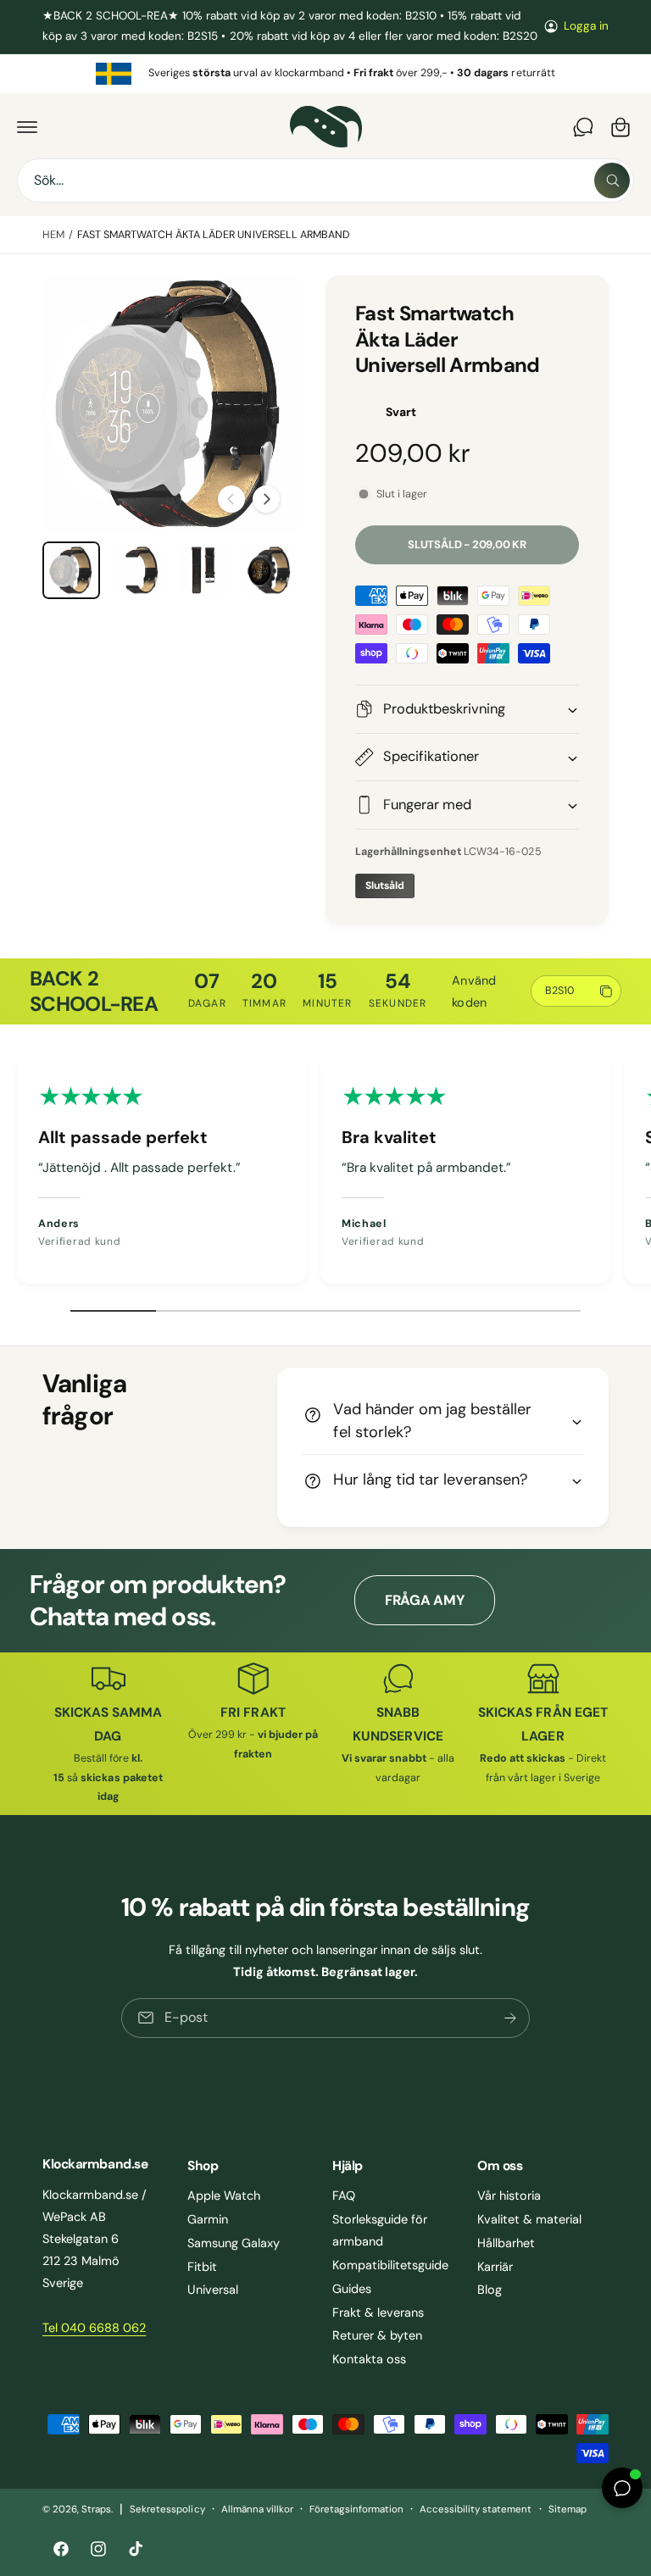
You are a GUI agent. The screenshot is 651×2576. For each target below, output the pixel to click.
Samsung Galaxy (234, 2243)
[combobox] (325, 180)
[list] (325, 74)
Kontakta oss (369, 2359)
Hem (53, 235)
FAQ (344, 2196)
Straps (96, 2509)
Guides (352, 2289)
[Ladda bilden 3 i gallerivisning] (203, 570)
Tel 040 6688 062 (94, 2328)
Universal (213, 2290)
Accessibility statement (476, 2509)
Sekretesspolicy (167, 2509)
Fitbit (202, 2267)
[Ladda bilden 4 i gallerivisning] (270, 570)
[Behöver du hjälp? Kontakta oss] (583, 127)
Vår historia (509, 2196)
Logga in (586, 26)
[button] (27, 127)
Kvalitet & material (529, 2219)
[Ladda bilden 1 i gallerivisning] (71, 570)
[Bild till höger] (266, 499)
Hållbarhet (506, 2243)
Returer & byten (377, 2335)
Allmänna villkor (257, 2509)
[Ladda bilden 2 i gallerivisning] (137, 570)
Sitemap (568, 2509)
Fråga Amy (425, 1600)
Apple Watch (224, 2196)
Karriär (495, 2267)
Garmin (208, 2219)
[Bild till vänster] (231, 499)
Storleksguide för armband (380, 2230)
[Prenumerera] (510, 2018)
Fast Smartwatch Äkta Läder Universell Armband (214, 235)
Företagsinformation (356, 2509)
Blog (490, 2290)
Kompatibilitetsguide (390, 2265)
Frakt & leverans (378, 2312)
